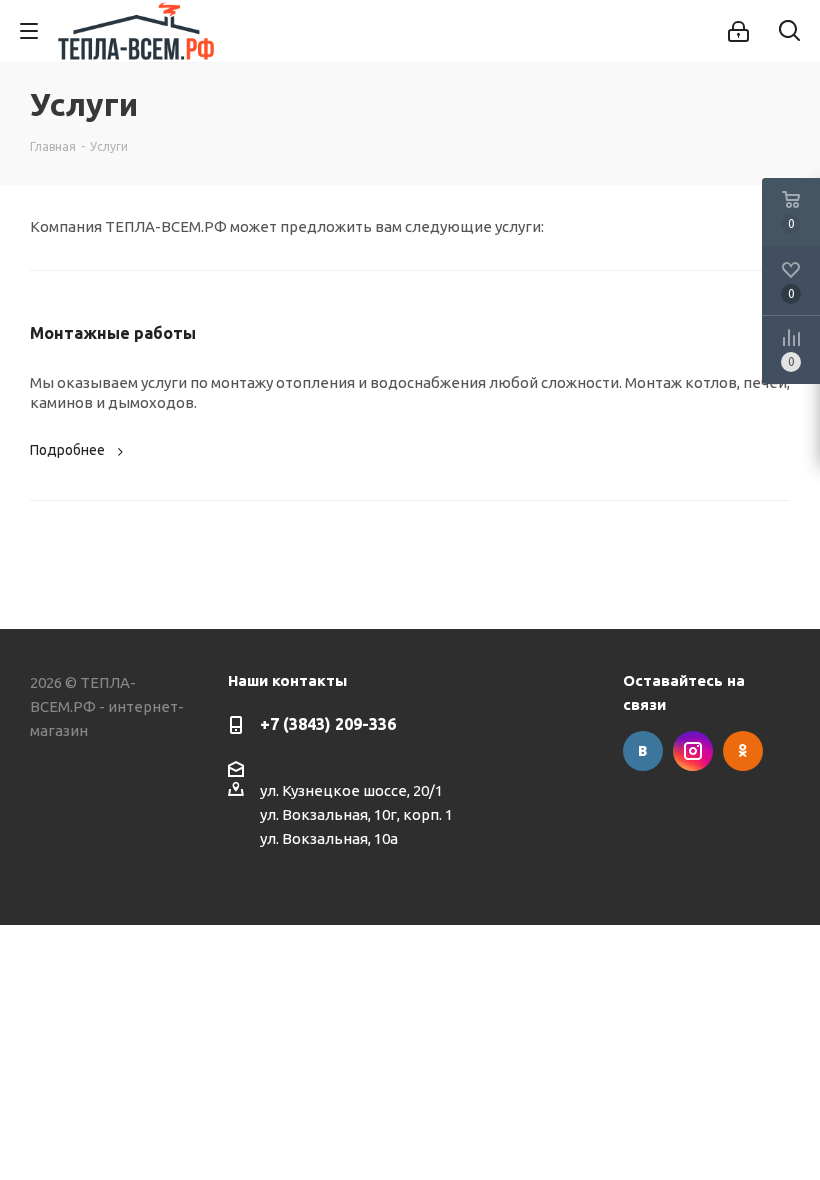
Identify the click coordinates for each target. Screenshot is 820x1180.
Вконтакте (643, 751)
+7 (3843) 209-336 (328, 724)
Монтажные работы (113, 333)
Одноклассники (743, 751)
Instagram (693, 751)
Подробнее (67, 450)
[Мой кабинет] (738, 31)
